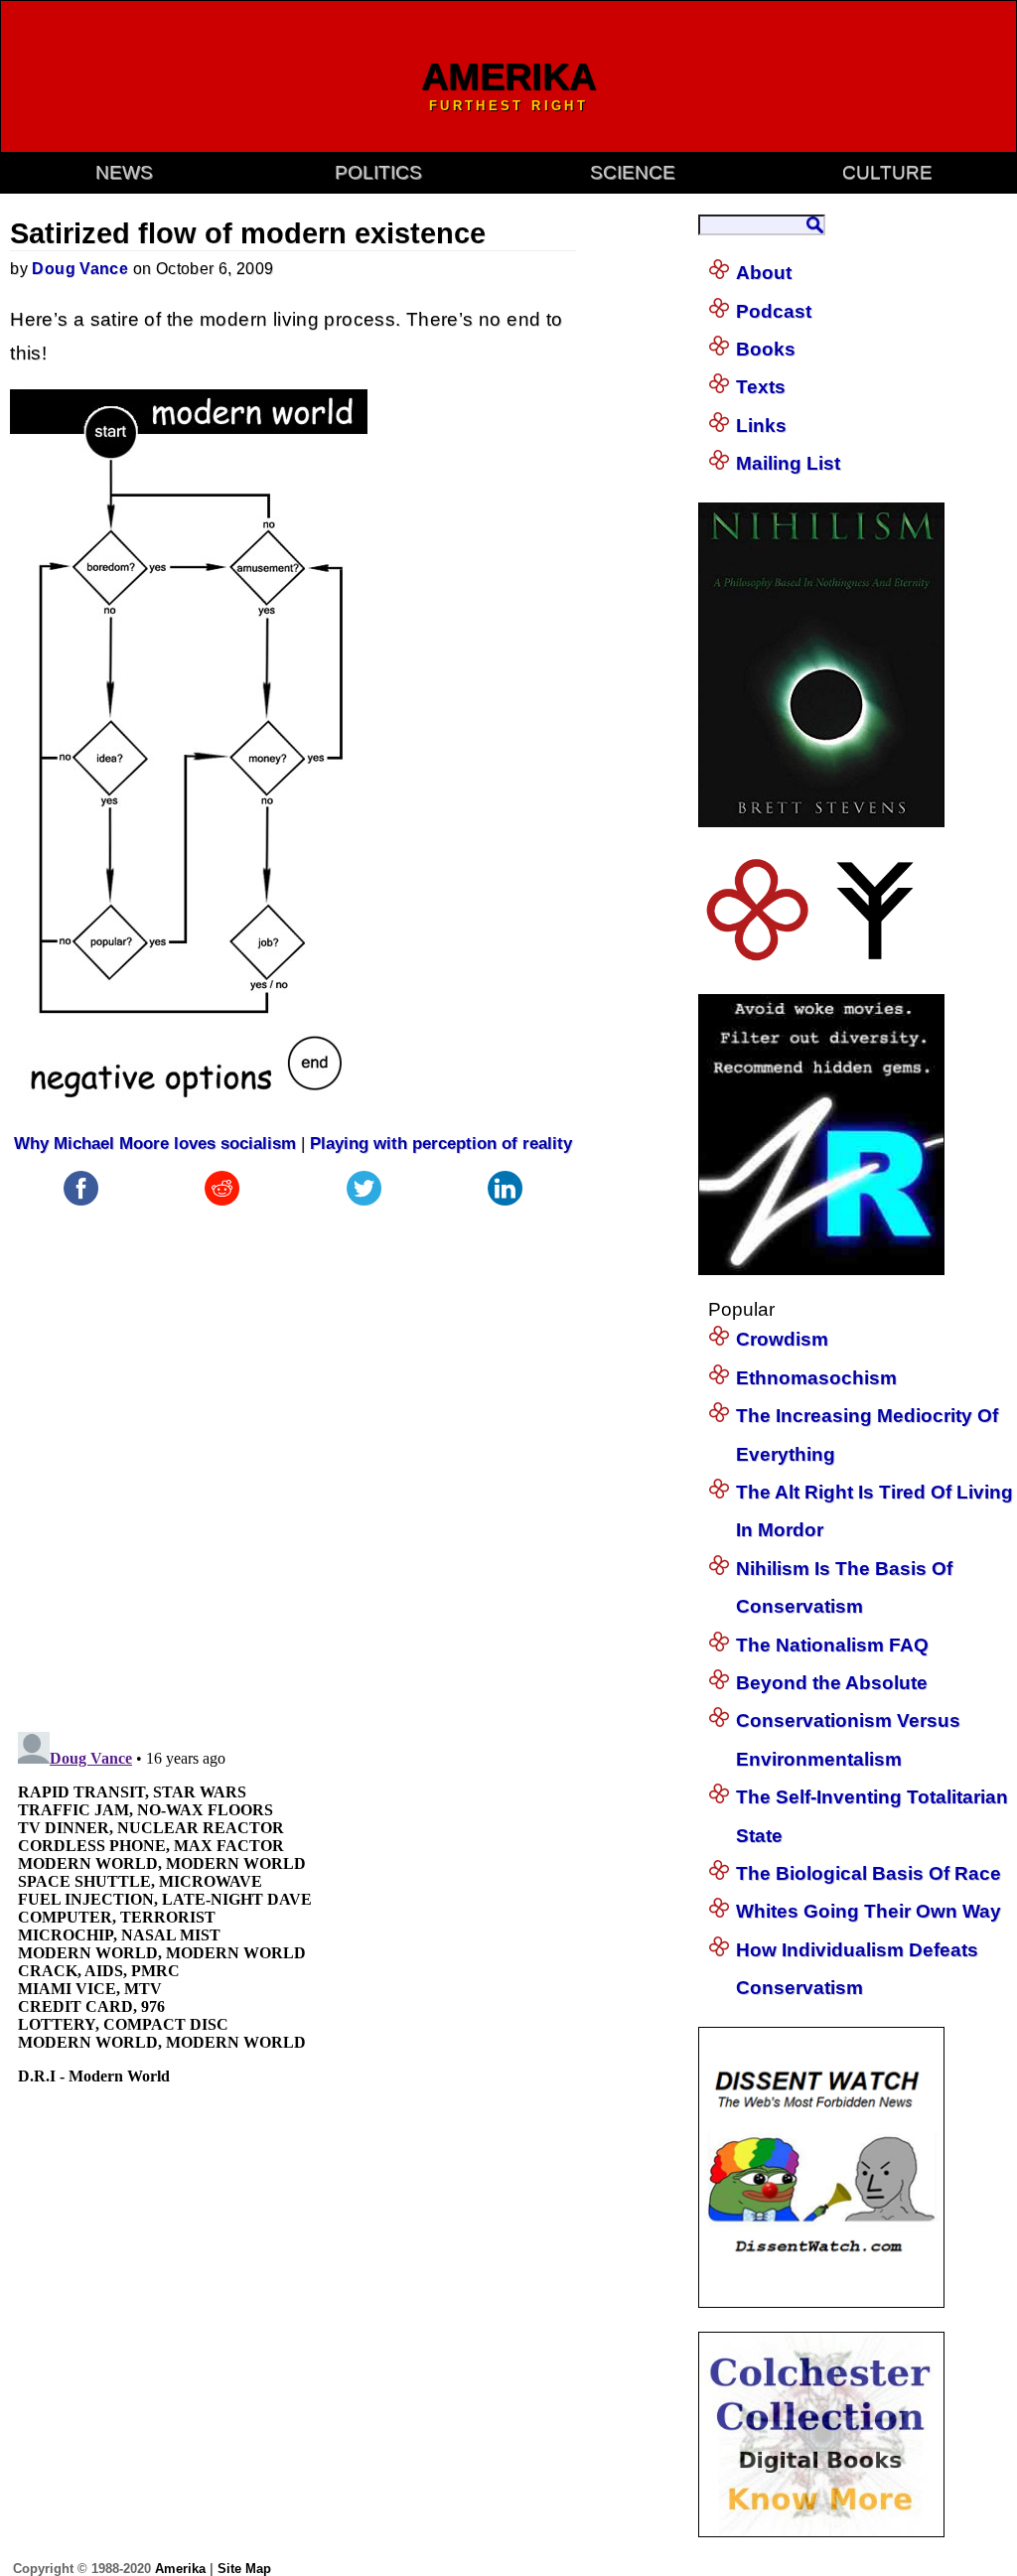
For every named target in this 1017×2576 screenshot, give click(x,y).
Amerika (180, 2569)
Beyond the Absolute (832, 1683)
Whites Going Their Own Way (869, 1911)
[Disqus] (293, 1459)
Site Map (244, 2569)
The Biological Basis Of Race (869, 1873)
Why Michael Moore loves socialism (155, 1144)
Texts (761, 387)
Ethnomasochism (816, 1378)
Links (761, 426)
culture (887, 172)
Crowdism (782, 1339)
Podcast (774, 311)
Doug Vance (80, 269)
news (124, 172)
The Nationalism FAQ (832, 1645)
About (764, 273)
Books (766, 349)
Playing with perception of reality (441, 1144)
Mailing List (788, 463)
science (633, 172)
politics (378, 172)
